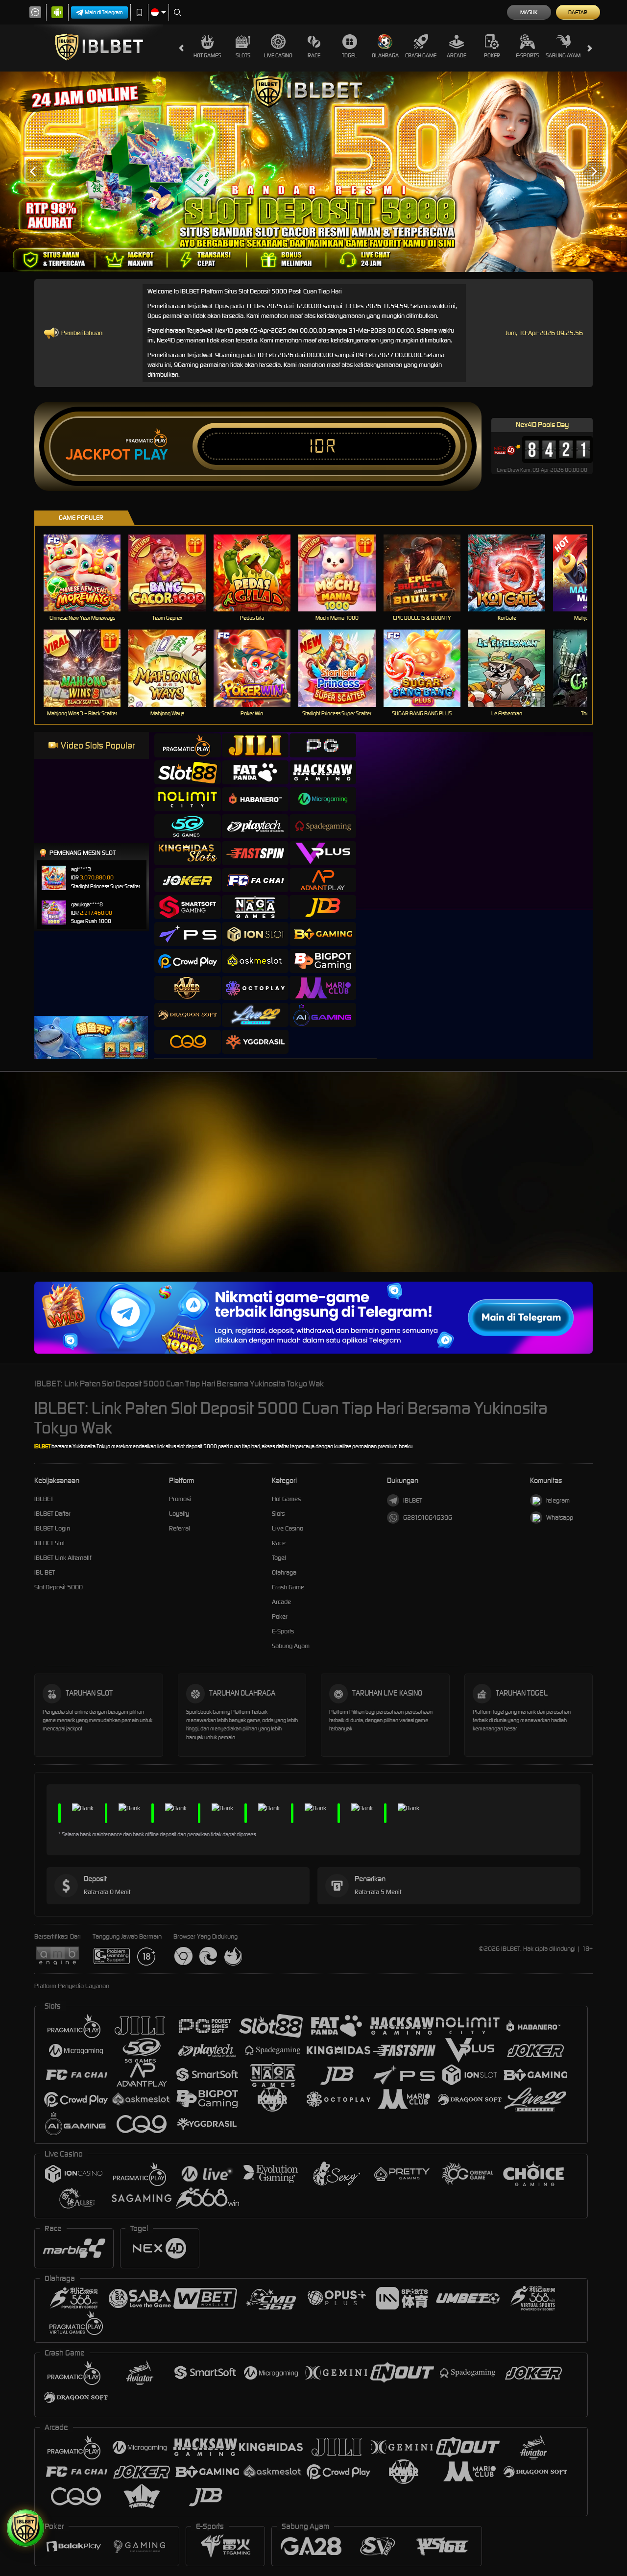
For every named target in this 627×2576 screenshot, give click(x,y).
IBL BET (45, 1572)
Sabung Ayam (563, 55)
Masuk (529, 12)
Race (314, 55)
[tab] (188, 745)
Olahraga (385, 55)
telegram (558, 1500)
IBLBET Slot (49, 1543)
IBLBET (42, 1446)
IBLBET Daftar (52, 1514)
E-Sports (527, 55)
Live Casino (278, 55)
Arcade (457, 55)
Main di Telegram (104, 12)
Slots (243, 55)
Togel (350, 55)
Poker (492, 55)
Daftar (578, 12)
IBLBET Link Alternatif (63, 1558)
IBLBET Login (52, 1528)
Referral (180, 1528)
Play (151, 455)
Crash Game (421, 55)
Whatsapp (560, 1518)
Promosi (180, 1499)
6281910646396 (428, 1518)
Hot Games (207, 55)
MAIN (88, 572)
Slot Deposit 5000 (59, 1587)
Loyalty (179, 1514)
